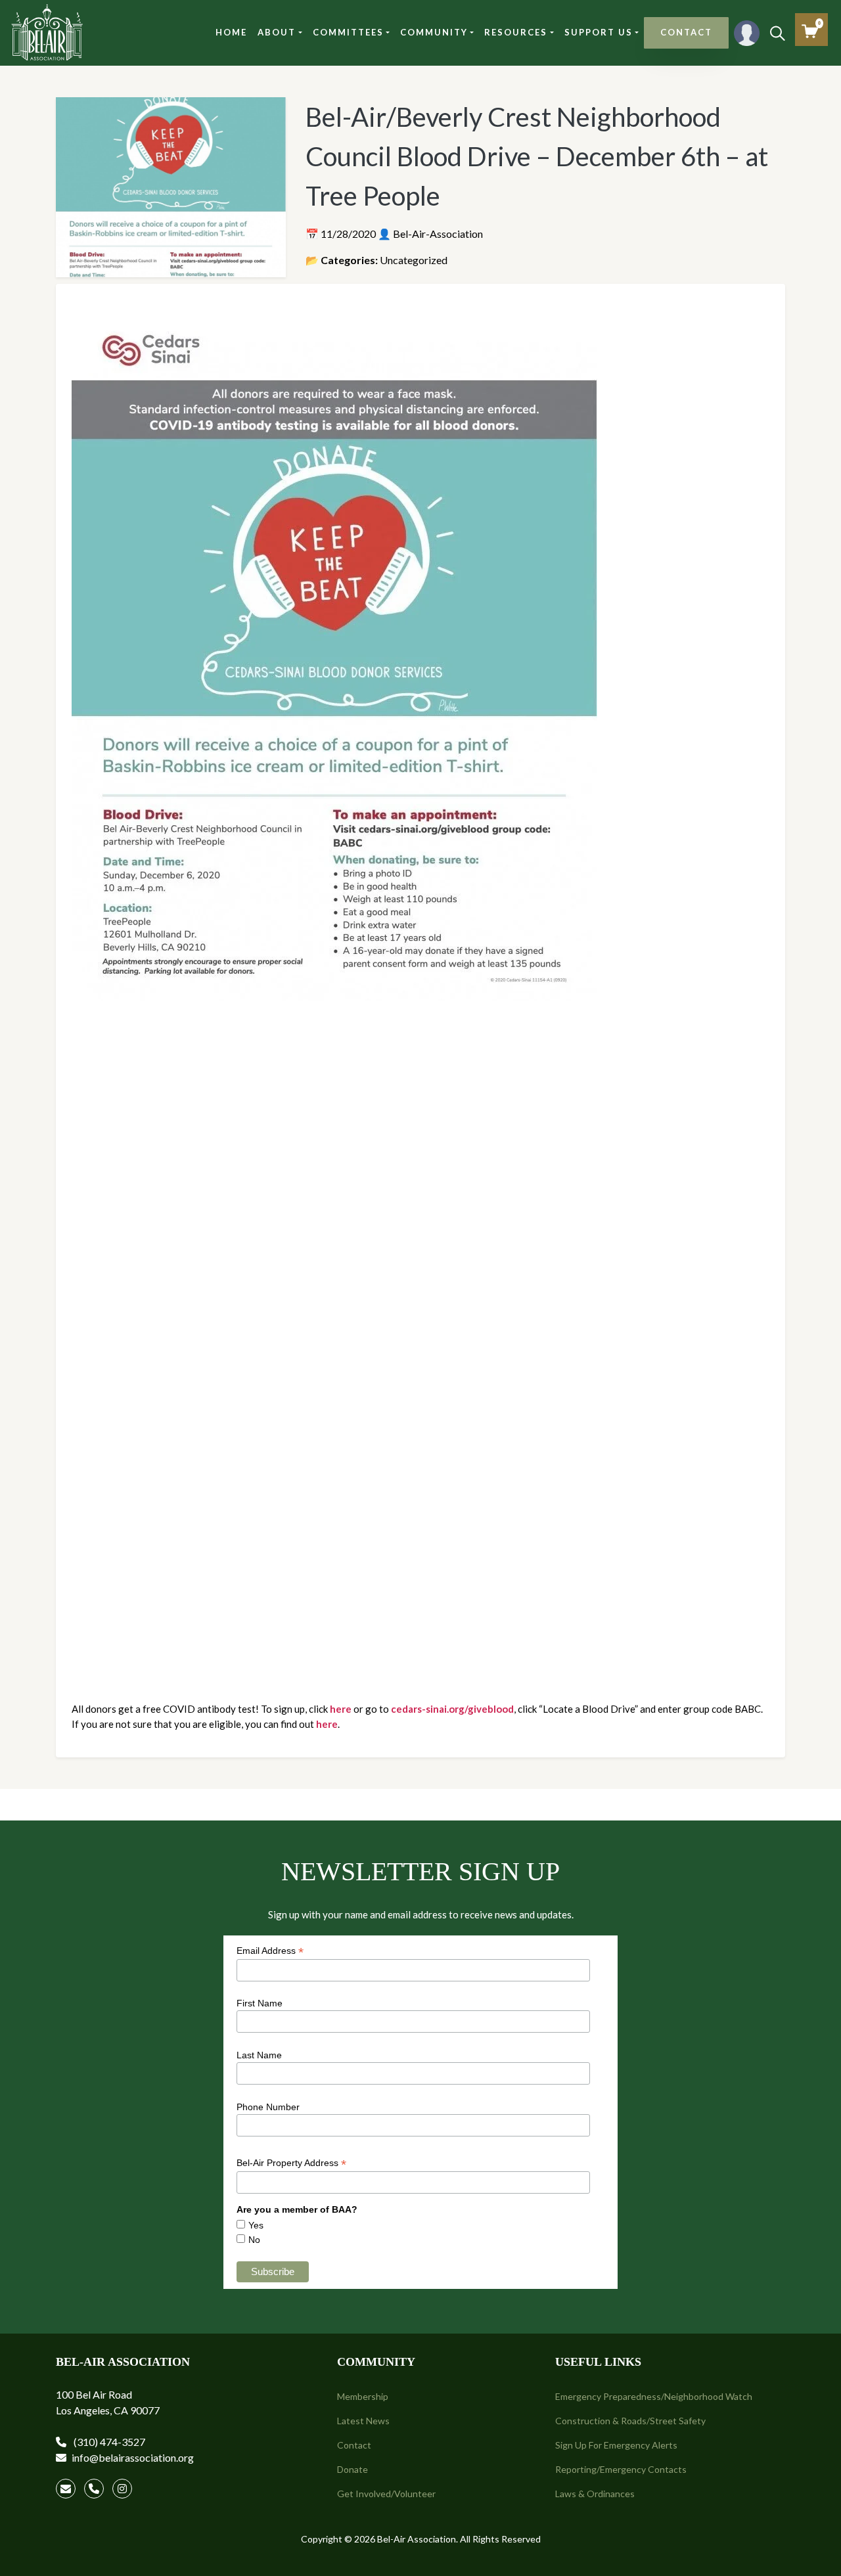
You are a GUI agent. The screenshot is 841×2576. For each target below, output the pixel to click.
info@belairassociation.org (133, 2457)
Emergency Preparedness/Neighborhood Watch (654, 2396)
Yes (256, 2225)
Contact (354, 2445)
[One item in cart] (810, 31)
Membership (363, 2396)
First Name (260, 2003)
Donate (352, 2469)
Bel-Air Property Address (291, 2163)
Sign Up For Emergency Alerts (616, 2445)
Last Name (259, 2055)
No (254, 2240)
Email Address (270, 1951)
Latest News (363, 2421)
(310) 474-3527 (108, 2442)
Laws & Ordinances (595, 2494)
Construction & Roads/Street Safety (630, 2421)
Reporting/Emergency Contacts (621, 2469)
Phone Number (268, 2107)
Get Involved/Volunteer (386, 2494)
